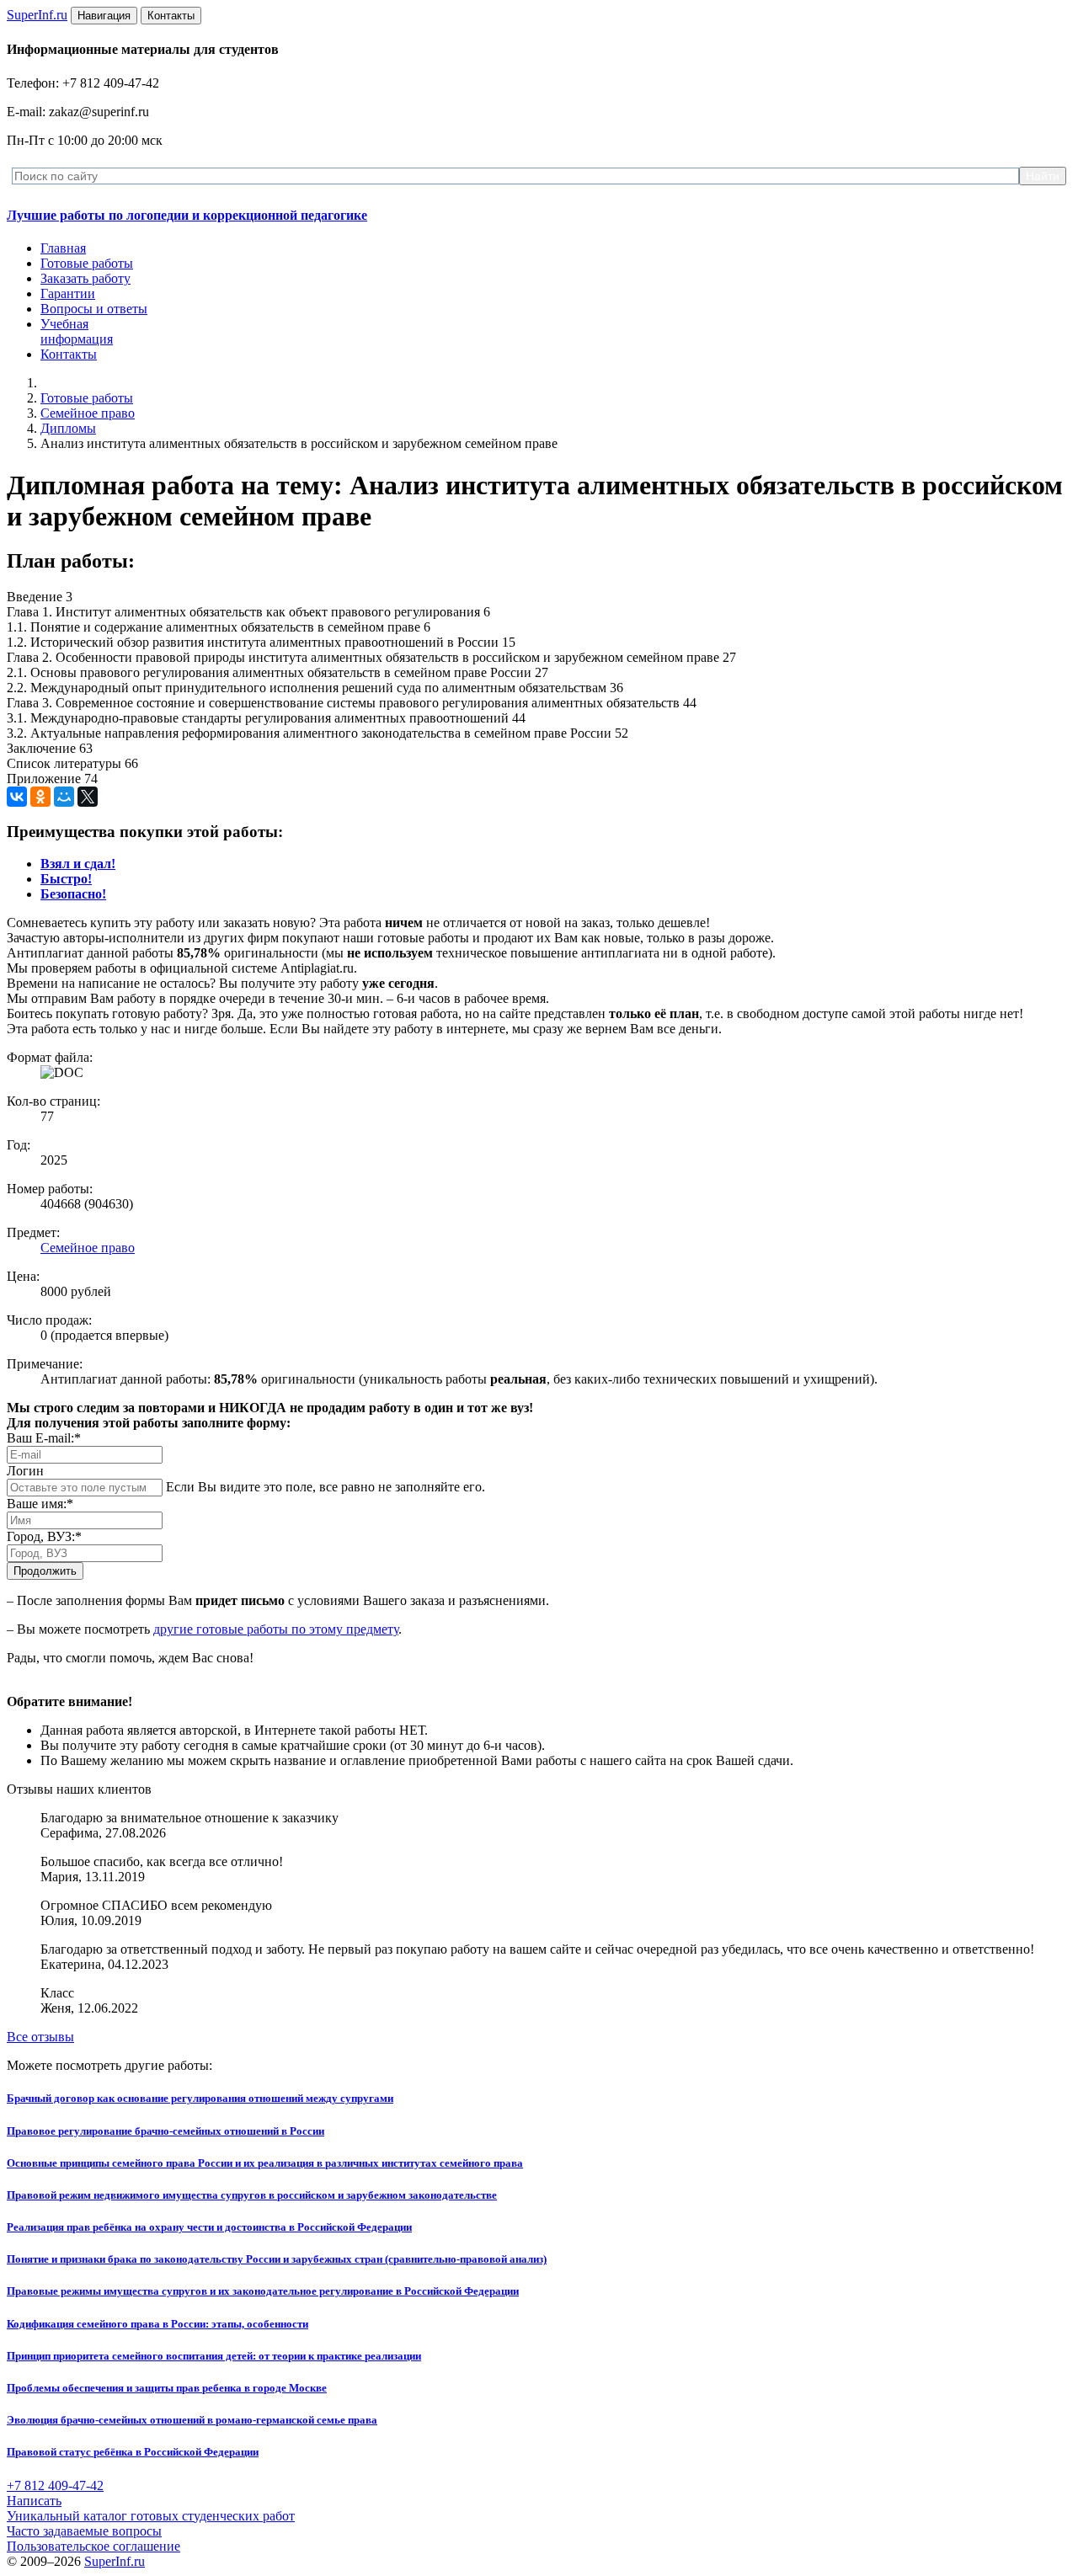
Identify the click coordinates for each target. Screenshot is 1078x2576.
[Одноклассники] (40, 797)
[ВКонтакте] (17, 797)
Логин (25, 1471)
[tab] (78, 864)
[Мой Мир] (64, 797)
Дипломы (68, 428)
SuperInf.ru (115, 2561)
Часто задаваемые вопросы (84, 2531)
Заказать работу (85, 278)
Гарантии (68, 293)
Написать (34, 2501)
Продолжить (45, 1571)
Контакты (69, 354)
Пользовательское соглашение (93, 2546)
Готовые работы (87, 263)
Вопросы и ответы (94, 309)
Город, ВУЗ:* (44, 1536)
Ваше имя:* (40, 1504)
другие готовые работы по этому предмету (276, 1629)
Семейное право (88, 413)
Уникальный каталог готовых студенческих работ (151, 2516)
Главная (63, 248)
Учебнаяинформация (77, 331)
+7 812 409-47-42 (55, 2485)
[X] (88, 797)
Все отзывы (40, 2037)
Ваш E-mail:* (44, 1438)
